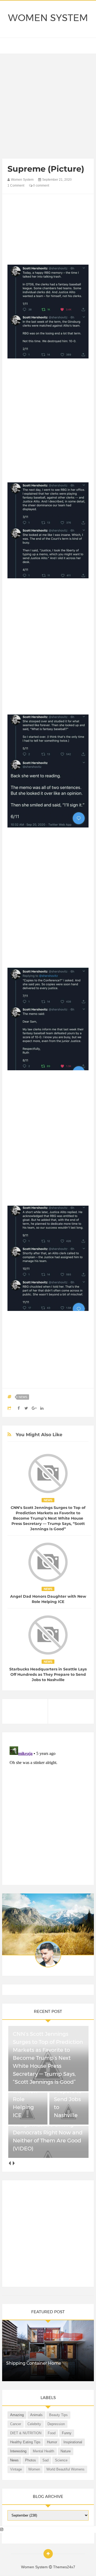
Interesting (18, 2451)
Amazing (17, 2415)
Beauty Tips (58, 2415)
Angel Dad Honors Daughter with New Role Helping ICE (48, 1599)
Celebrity (34, 2424)
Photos (31, 2460)
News (23, 1397)
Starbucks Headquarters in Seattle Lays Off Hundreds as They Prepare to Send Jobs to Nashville (48, 1674)
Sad (45, 2460)
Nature (66, 2451)
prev (9, 2163)
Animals (36, 2415)
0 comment (41, 185)
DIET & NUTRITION (26, 2433)
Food (52, 2433)
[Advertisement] (48, 107)
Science (61, 2460)
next (13, 2163)
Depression (56, 2424)
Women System (48, 18)
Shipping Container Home (34, 2363)
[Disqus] (48, 1811)
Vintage (16, 2469)
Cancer (16, 2424)
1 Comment (16, 185)
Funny (67, 2433)
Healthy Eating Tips (25, 2442)
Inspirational (73, 2442)
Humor (52, 2442)
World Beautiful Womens (65, 2469)
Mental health (43, 2451)
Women (34, 2469)
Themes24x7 (64, 2567)
